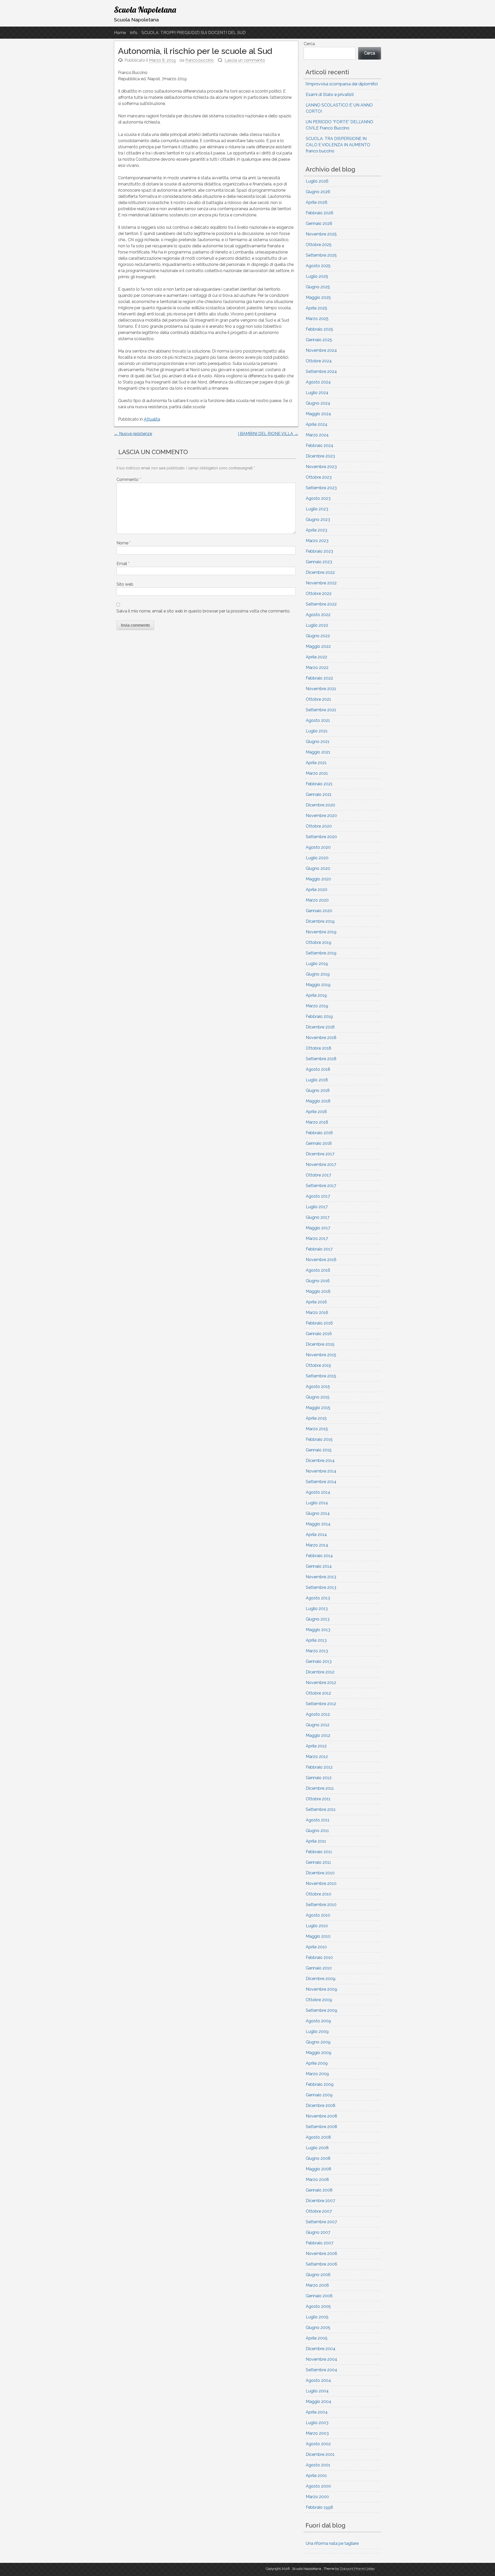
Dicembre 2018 (320, 1027)
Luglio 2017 (317, 1207)
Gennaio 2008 (319, 2190)
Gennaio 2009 (319, 2095)
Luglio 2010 (317, 1926)
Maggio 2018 (318, 1101)
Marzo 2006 (317, 2285)
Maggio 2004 (319, 2402)
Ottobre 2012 (318, 1693)
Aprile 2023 (316, 530)
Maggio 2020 (318, 879)
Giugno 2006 (318, 2275)
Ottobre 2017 (318, 1175)
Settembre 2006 (321, 2264)
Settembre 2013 (321, 1587)
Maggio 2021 (318, 752)
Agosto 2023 (318, 498)
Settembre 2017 (321, 1186)
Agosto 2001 (318, 2465)
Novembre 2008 (321, 2116)
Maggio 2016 (318, 1291)
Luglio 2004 (317, 2391)
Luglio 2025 (317, 276)
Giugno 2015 (318, 1397)
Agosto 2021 (318, 720)
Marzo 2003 (317, 2433)
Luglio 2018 (317, 1080)
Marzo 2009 (317, 2074)
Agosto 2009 (318, 2021)
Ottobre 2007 (319, 2211)
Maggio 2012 (318, 1735)
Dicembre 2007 (320, 2201)
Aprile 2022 (316, 657)
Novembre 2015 (321, 1355)
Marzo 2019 (317, 1006)
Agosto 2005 (318, 2306)
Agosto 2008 (318, 2137)
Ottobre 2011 (318, 1799)
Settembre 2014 (321, 1482)
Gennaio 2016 (319, 1334)
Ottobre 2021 (318, 699)
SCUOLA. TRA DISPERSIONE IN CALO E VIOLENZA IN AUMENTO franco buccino (338, 145)
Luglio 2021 (317, 731)
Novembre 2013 (321, 1577)
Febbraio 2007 (320, 2243)
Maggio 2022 (318, 646)
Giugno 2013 (318, 1619)
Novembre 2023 (321, 467)
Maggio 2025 (318, 297)
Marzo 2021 (317, 773)
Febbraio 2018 (319, 1133)
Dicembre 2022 (320, 572)
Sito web (125, 584)
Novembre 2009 (321, 1989)
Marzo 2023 (317, 541)
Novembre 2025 (321, 234)
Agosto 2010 (318, 1915)
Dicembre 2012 (320, 1672)
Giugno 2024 (318, 403)
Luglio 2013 (317, 1609)
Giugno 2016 (318, 1281)
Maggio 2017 (318, 1228)
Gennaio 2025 (319, 340)
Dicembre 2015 (320, 1344)
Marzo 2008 (317, 2180)
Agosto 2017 (318, 1196)
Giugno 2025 (318, 287)
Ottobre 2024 (319, 361)
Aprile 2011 (316, 1841)
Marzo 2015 (317, 1429)
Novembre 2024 (321, 350)
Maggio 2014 (318, 1524)
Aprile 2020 (317, 890)
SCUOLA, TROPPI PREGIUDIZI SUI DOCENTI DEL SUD (194, 33)
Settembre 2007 (321, 2222)
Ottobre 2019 (319, 942)
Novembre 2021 (321, 689)
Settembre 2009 (321, 2010)
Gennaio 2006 (319, 2296)
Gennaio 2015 (319, 1450)
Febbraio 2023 (319, 551)
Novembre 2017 (321, 1164)
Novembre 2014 (321, 1471)
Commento (129, 480)
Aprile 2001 (316, 2476)
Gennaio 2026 (319, 223)
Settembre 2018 (321, 1059)
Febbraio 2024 (320, 445)
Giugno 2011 (317, 1831)
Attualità (152, 419)
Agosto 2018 (318, 1069)
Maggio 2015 (318, 1408)
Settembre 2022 (321, 604)
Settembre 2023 (321, 488)
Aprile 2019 (316, 995)
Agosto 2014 (318, 1492)
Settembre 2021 (321, 710)
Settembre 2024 (321, 371)
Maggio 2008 (319, 2169)
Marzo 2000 (317, 2497)
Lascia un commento (245, 60)
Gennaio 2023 (319, 562)
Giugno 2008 (318, 2158)
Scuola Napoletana (145, 10)
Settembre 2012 (321, 1704)
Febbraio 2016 (319, 1323)
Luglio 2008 (317, 2148)
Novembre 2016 (321, 1260)
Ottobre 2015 (318, 1365)
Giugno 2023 (318, 520)
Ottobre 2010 (319, 1894)
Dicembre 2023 (320, 456)
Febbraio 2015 (319, 1439)
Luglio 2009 (317, 2031)
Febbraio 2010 (319, 1957)
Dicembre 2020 (320, 805)
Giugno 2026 (318, 192)
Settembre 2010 (321, 1905)
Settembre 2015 (321, 1376)
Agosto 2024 (318, 382)
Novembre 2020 (321, 816)
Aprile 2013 (316, 1640)
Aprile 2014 (316, 1535)
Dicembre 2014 (320, 1461)
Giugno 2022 (318, 636)
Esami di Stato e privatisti (330, 95)
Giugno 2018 (318, 1090)
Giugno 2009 (318, 2042)
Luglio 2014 (317, 1503)
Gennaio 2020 (319, 911)
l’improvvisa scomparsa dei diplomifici (342, 84)
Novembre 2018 (321, 1038)
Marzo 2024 (317, 435)
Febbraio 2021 (319, 784)
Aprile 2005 (317, 2338)
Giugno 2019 (318, 974)
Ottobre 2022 (319, 594)
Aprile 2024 (317, 424)
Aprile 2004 (317, 2412)
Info (134, 33)
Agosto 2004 (318, 2380)
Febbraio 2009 (320, 2084)
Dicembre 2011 (320, 1788)
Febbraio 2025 (319, 329)
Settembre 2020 (321, 837)
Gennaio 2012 (319, 1778)
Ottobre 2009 (319, 2000)
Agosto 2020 (318, 847)
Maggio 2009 (319, 2053)
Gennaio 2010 (319, 1968)
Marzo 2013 (317, 1651)
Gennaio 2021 (319, 794)
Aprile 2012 (316, 1746)
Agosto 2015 (318, 1387)
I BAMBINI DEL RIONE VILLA (268, 434)
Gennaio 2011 (318, 1862)
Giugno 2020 (318, 868)
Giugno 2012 (318, 1725)
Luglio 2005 (317, 2317)
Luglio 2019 (317, 964)
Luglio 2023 (317, 509)
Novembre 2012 (321, 1683)
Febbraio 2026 (320, 213)
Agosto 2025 (318, 266)
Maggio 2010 (318, 1936)
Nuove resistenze (133, 434)
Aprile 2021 (316, 763)
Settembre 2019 (321, 953)
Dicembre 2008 (321, 2105)
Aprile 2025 (316, 308)
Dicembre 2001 (320, 2454)
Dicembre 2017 (320, 1154)
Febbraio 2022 (319, 678)
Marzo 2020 (317, 900)
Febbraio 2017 (319, 1249)
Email (123, 564)
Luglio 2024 (317, 393)
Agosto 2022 (318, 615)
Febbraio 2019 (319, 1016)
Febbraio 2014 (319, 1556)
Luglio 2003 (317, 2423)
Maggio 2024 (318, 414)
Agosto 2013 (318, 1598)
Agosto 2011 (318, 1820)
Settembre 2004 (321, 2370)
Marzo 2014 (317, 1545)
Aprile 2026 (317, 202)
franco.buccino (200, 60)
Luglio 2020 (317, 858)
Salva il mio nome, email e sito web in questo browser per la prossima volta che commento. (203, 611)
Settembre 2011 (321, 1809)
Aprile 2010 (316, 1947)
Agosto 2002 (318, 2444)
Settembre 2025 (321, 255)
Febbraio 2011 (319, 1852)
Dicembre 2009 (321, 1979)
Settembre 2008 (321, 2127)
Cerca (309, 44)
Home (120, 33)
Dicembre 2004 (321, 2349)
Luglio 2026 (317, 181)
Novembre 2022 (321, 583)
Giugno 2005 (318, 2328)
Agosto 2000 (318, 2486)
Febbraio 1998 (319, 2507)
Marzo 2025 (317, 319)
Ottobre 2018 (319, 1048)
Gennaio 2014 (319, 1566)
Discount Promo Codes (357, 2569)
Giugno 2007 (318, 2232)
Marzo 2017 (317, 1238)
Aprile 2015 (316, 1418)
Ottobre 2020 (319, 826)
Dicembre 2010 (320, 1873)
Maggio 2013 (318, 1630)
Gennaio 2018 (319, 1143)
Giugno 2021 (318, 742)
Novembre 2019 (321, 932)
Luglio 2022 (317, 625)
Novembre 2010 (321, 1883)
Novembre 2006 (321, 2254)
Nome (124, 543)
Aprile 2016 (316, 1302)
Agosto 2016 (318, 1270)
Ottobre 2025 (319, 245)
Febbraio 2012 (319, 1767)
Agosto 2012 (318, 1714)
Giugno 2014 (318, 1513)
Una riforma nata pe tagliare (332, 2543)
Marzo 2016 (317, 1312)
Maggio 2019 (318, 985)
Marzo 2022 (317, 668)
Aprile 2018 (316, 1112)
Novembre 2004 (321, 2359)
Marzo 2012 (317, 1757)
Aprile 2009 (317, 2063)
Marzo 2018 (317, 1122)
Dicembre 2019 (320, 921)
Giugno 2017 (318, 1217)
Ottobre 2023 (319, 477)
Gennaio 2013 (319, 1661)
